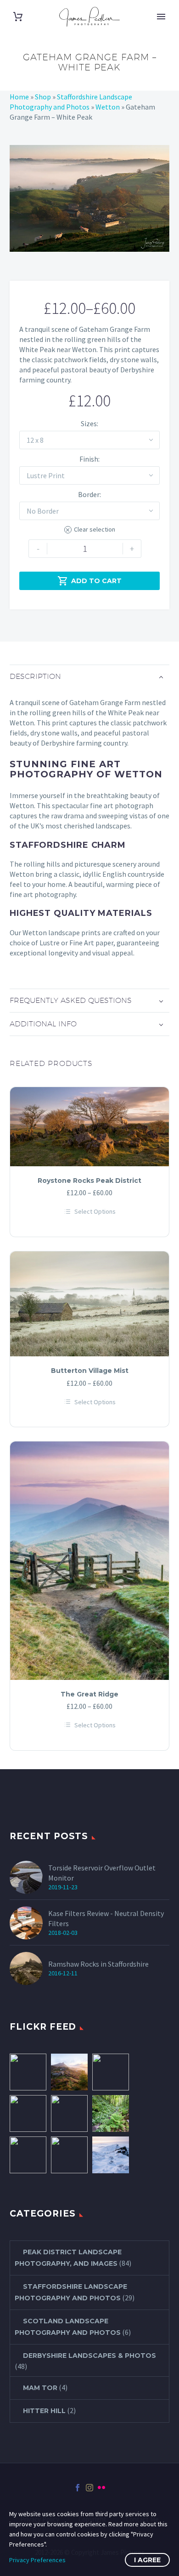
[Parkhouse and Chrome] (69, 2155)
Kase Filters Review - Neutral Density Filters (106, 1918)
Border (89, 494)
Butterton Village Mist (90, 1371)
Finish (89, 459)
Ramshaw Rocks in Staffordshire (98, 1964)
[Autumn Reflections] (28, 2155)
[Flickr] (101, 2488)
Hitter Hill (44, 2411)
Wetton (108, 107)
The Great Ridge (89, 1694)
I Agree (147, 2560)
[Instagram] (89, 2488)
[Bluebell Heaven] (69, 2113)
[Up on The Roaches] (111, 2155)
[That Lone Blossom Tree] (28, 2113)
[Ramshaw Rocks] (69, 2072)
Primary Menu (161, 17)
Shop (43, 97)
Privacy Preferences (37, 2560)
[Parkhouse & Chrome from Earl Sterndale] (28, 2072)
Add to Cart (89, 581)
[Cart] (18, 17)
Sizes (89, 423)
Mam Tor (40, 2388)
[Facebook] (78, 2488)
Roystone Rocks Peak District (89, 1181)
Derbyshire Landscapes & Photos (89, 2356)
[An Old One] (111, 2072)
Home (19, 97)
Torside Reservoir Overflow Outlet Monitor (102, 1873)
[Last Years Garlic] (111, 2113)
